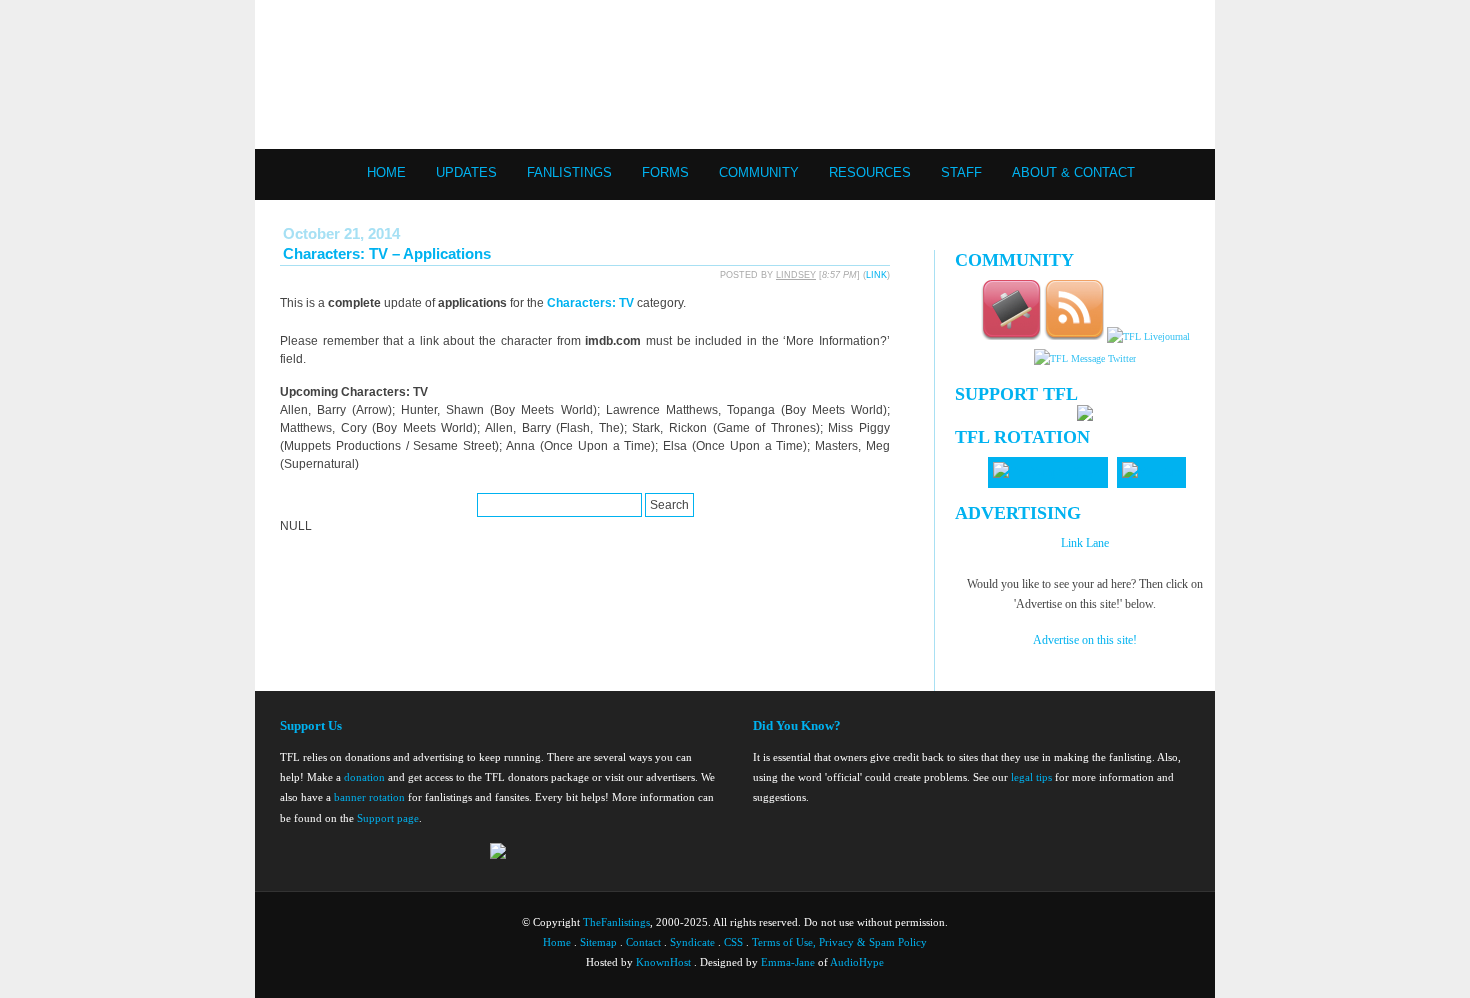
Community (759, 172)
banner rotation (369, 797)
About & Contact (1073, 172)
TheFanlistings (616, 922)
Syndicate (692, 942)
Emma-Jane (788, 962)
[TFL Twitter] (1085, 358)
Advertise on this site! (1085, 640)
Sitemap (598, 942)
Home (386, 172)
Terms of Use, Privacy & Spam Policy (839, 942)
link (876, 275)
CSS (733, 942)
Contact (643, 942)
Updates (466, 172)
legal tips (1031, 777)
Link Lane (1085, 543)
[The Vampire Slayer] (1048, 472)
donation (364, 777)
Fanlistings (569, 172)
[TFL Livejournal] (1148, 336)
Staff (961, 172)
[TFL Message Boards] (1011, 336)
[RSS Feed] (1074, 336)
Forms (665, 172)
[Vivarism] (1151, 472)
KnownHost (663, 962)
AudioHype (857, 962)
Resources (870, 172)
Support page (388, 818)
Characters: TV (590, 303)
